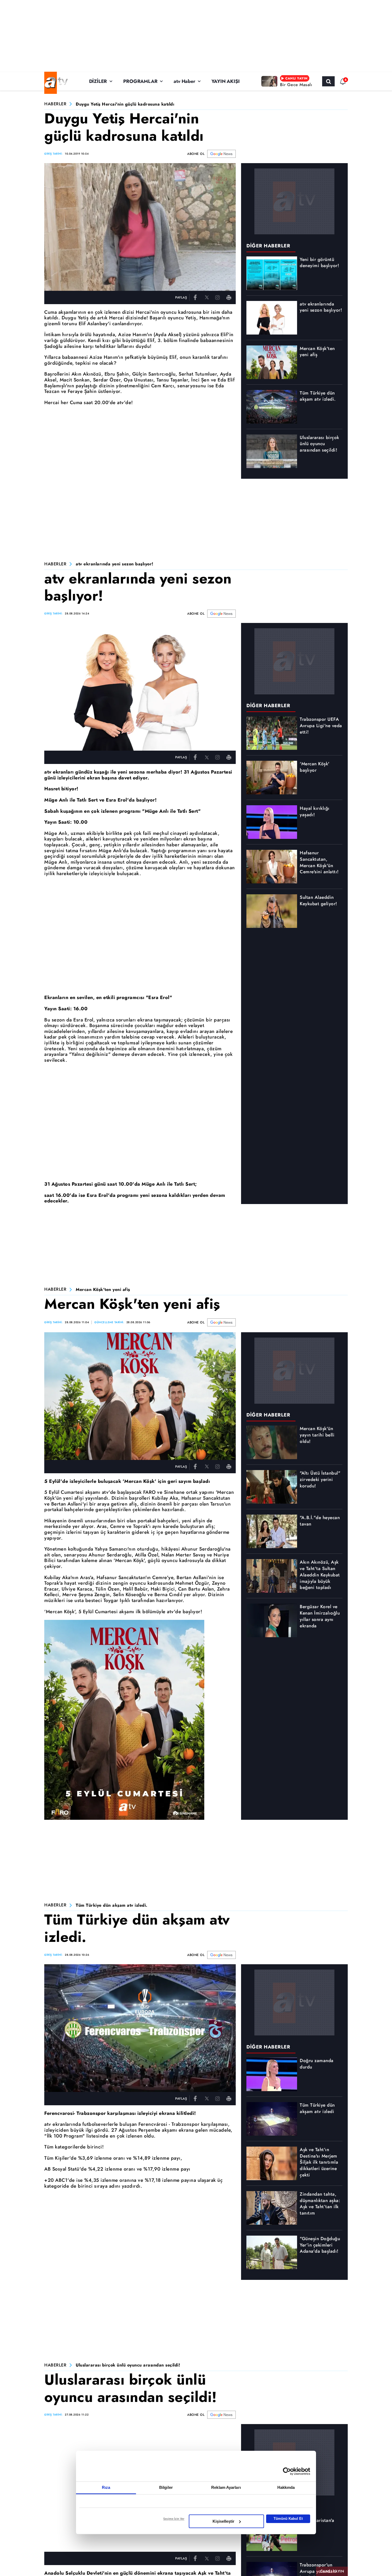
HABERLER (55, 104)
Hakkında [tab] (286, 2487)
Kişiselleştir (223, 2521)
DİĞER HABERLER (268, 246)
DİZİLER (98, 81)
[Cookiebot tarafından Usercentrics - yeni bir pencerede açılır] (287, 2471)
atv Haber (184, 81)
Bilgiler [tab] (166, 2487)
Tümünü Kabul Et (288, 2519)
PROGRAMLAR (140, 81)
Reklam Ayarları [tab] (226, 2487)
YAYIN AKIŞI (226, 81)
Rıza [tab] (106, 2487)
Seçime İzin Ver (174, 2519)
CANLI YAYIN (332, 2571)
